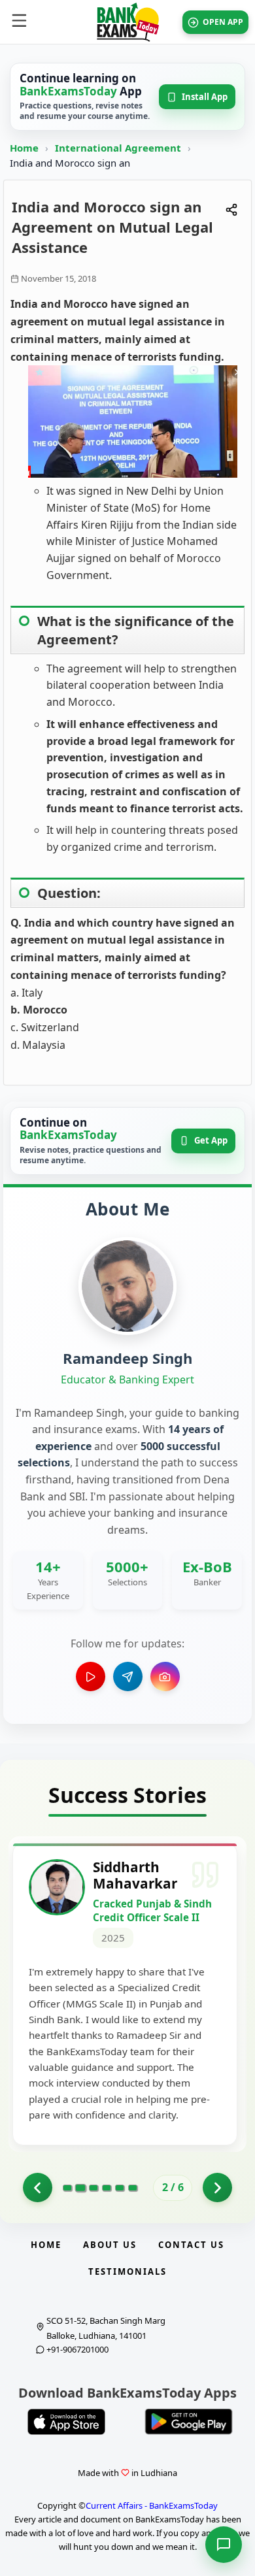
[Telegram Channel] (128, 1676)
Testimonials (127, 2271)
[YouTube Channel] (91, 1676)
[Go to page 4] (107, 2188)
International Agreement (119, 148)
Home (24, 148)
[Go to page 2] (80, 2188)
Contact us (191, 2245)
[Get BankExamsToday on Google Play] (189, 2422)
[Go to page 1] (38, 2188)
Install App (205, 97)
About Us (110, 2245)
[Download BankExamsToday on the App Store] (66, 2422)
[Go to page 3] (93, 2188)
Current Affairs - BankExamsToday (152, 2505)
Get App (211, 1140)
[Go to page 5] (120, 2188)
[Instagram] (165, 1676)
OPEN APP (223, 22)
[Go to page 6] (133, 2188)
